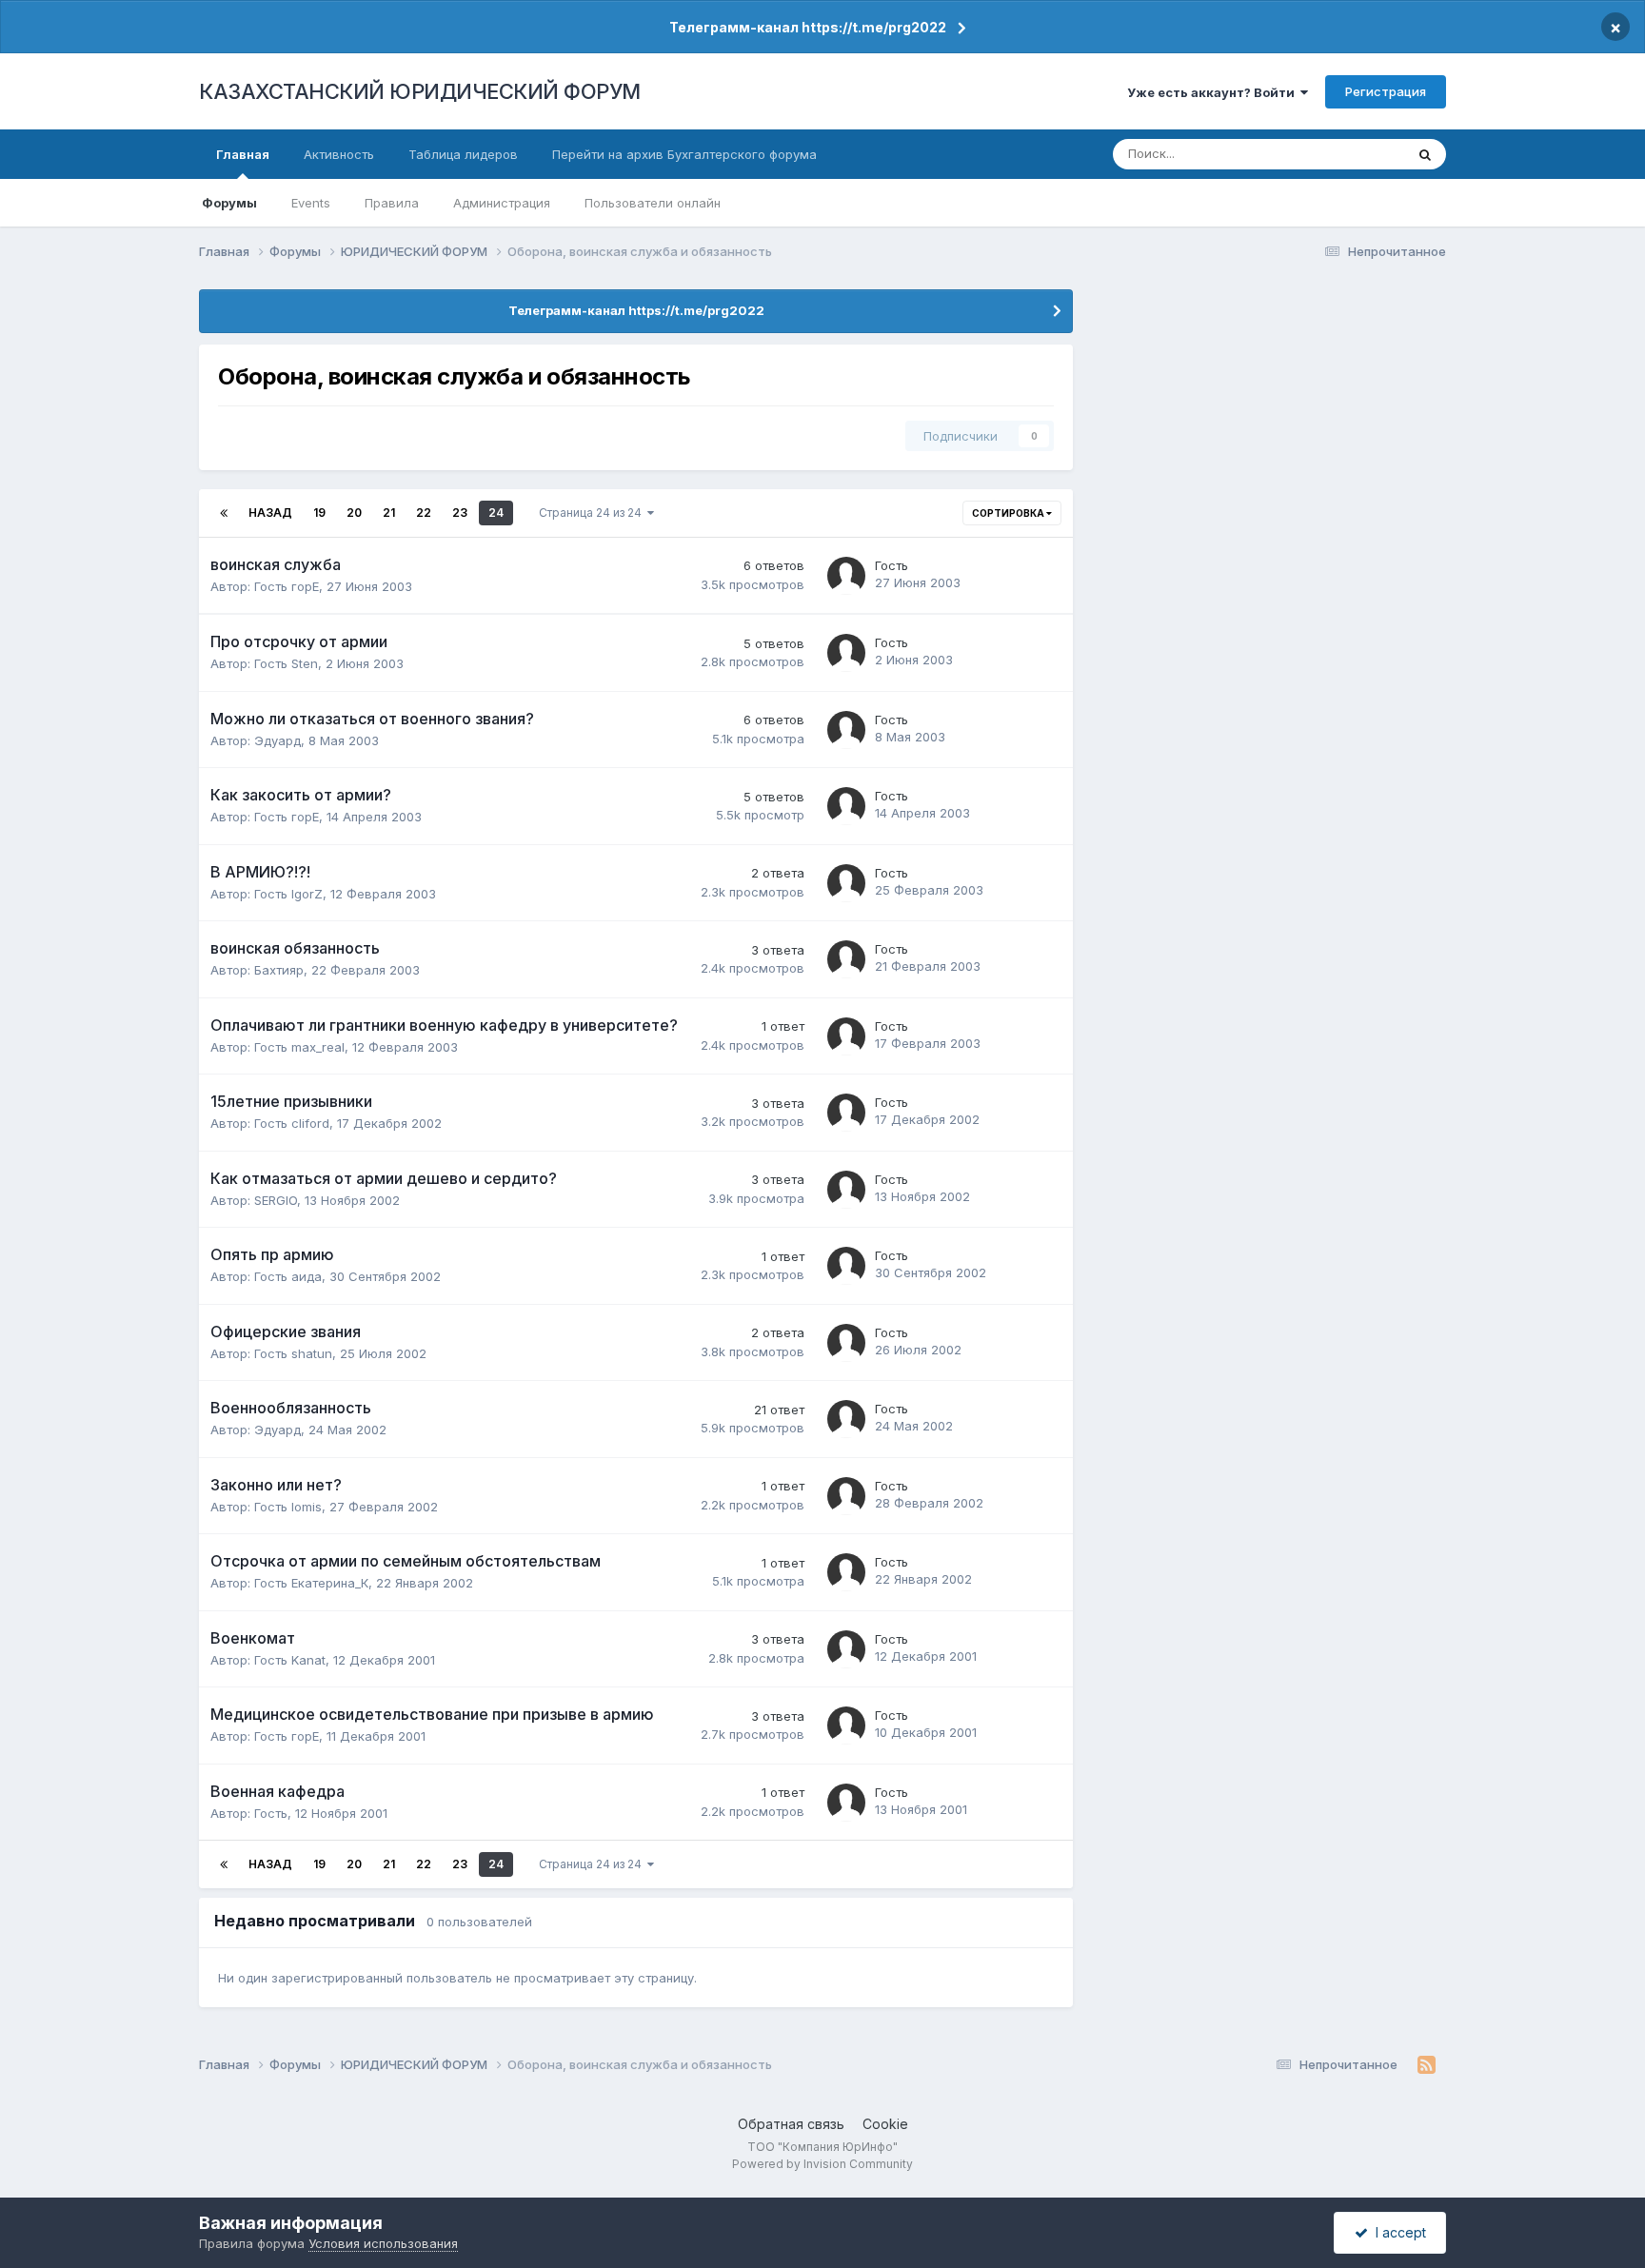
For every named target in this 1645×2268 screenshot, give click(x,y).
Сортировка (1009, 513)
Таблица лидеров (463, 154)
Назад (270, 513)
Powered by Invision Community (822, 2164)
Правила (392, 203)
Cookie (885, 2124)
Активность (339, 154)
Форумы (229, 203)
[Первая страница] (224, 513)
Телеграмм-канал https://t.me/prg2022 (808, 27)
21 (389, 513)
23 (460, 513)
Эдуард (277, 740)
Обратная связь (791, 2124)
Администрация (502, 203)
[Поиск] (1425, 154)
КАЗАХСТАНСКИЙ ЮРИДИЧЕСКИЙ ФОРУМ (420, 91)
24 (496, 513)
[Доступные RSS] (1427, 2065)
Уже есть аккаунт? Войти (1214, 92)
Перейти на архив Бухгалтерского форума (684, 154)
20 (354, 513)
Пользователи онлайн (653, 203)
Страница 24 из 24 (593, 513)
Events (311, 203)
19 (319, 513)
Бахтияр (279, 970)
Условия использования (383, 2243)
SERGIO (276, 1200)
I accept (1397, 2232)
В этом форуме (1335, 154)
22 (424, 513)
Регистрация (1386, 91)
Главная (243, 154)
